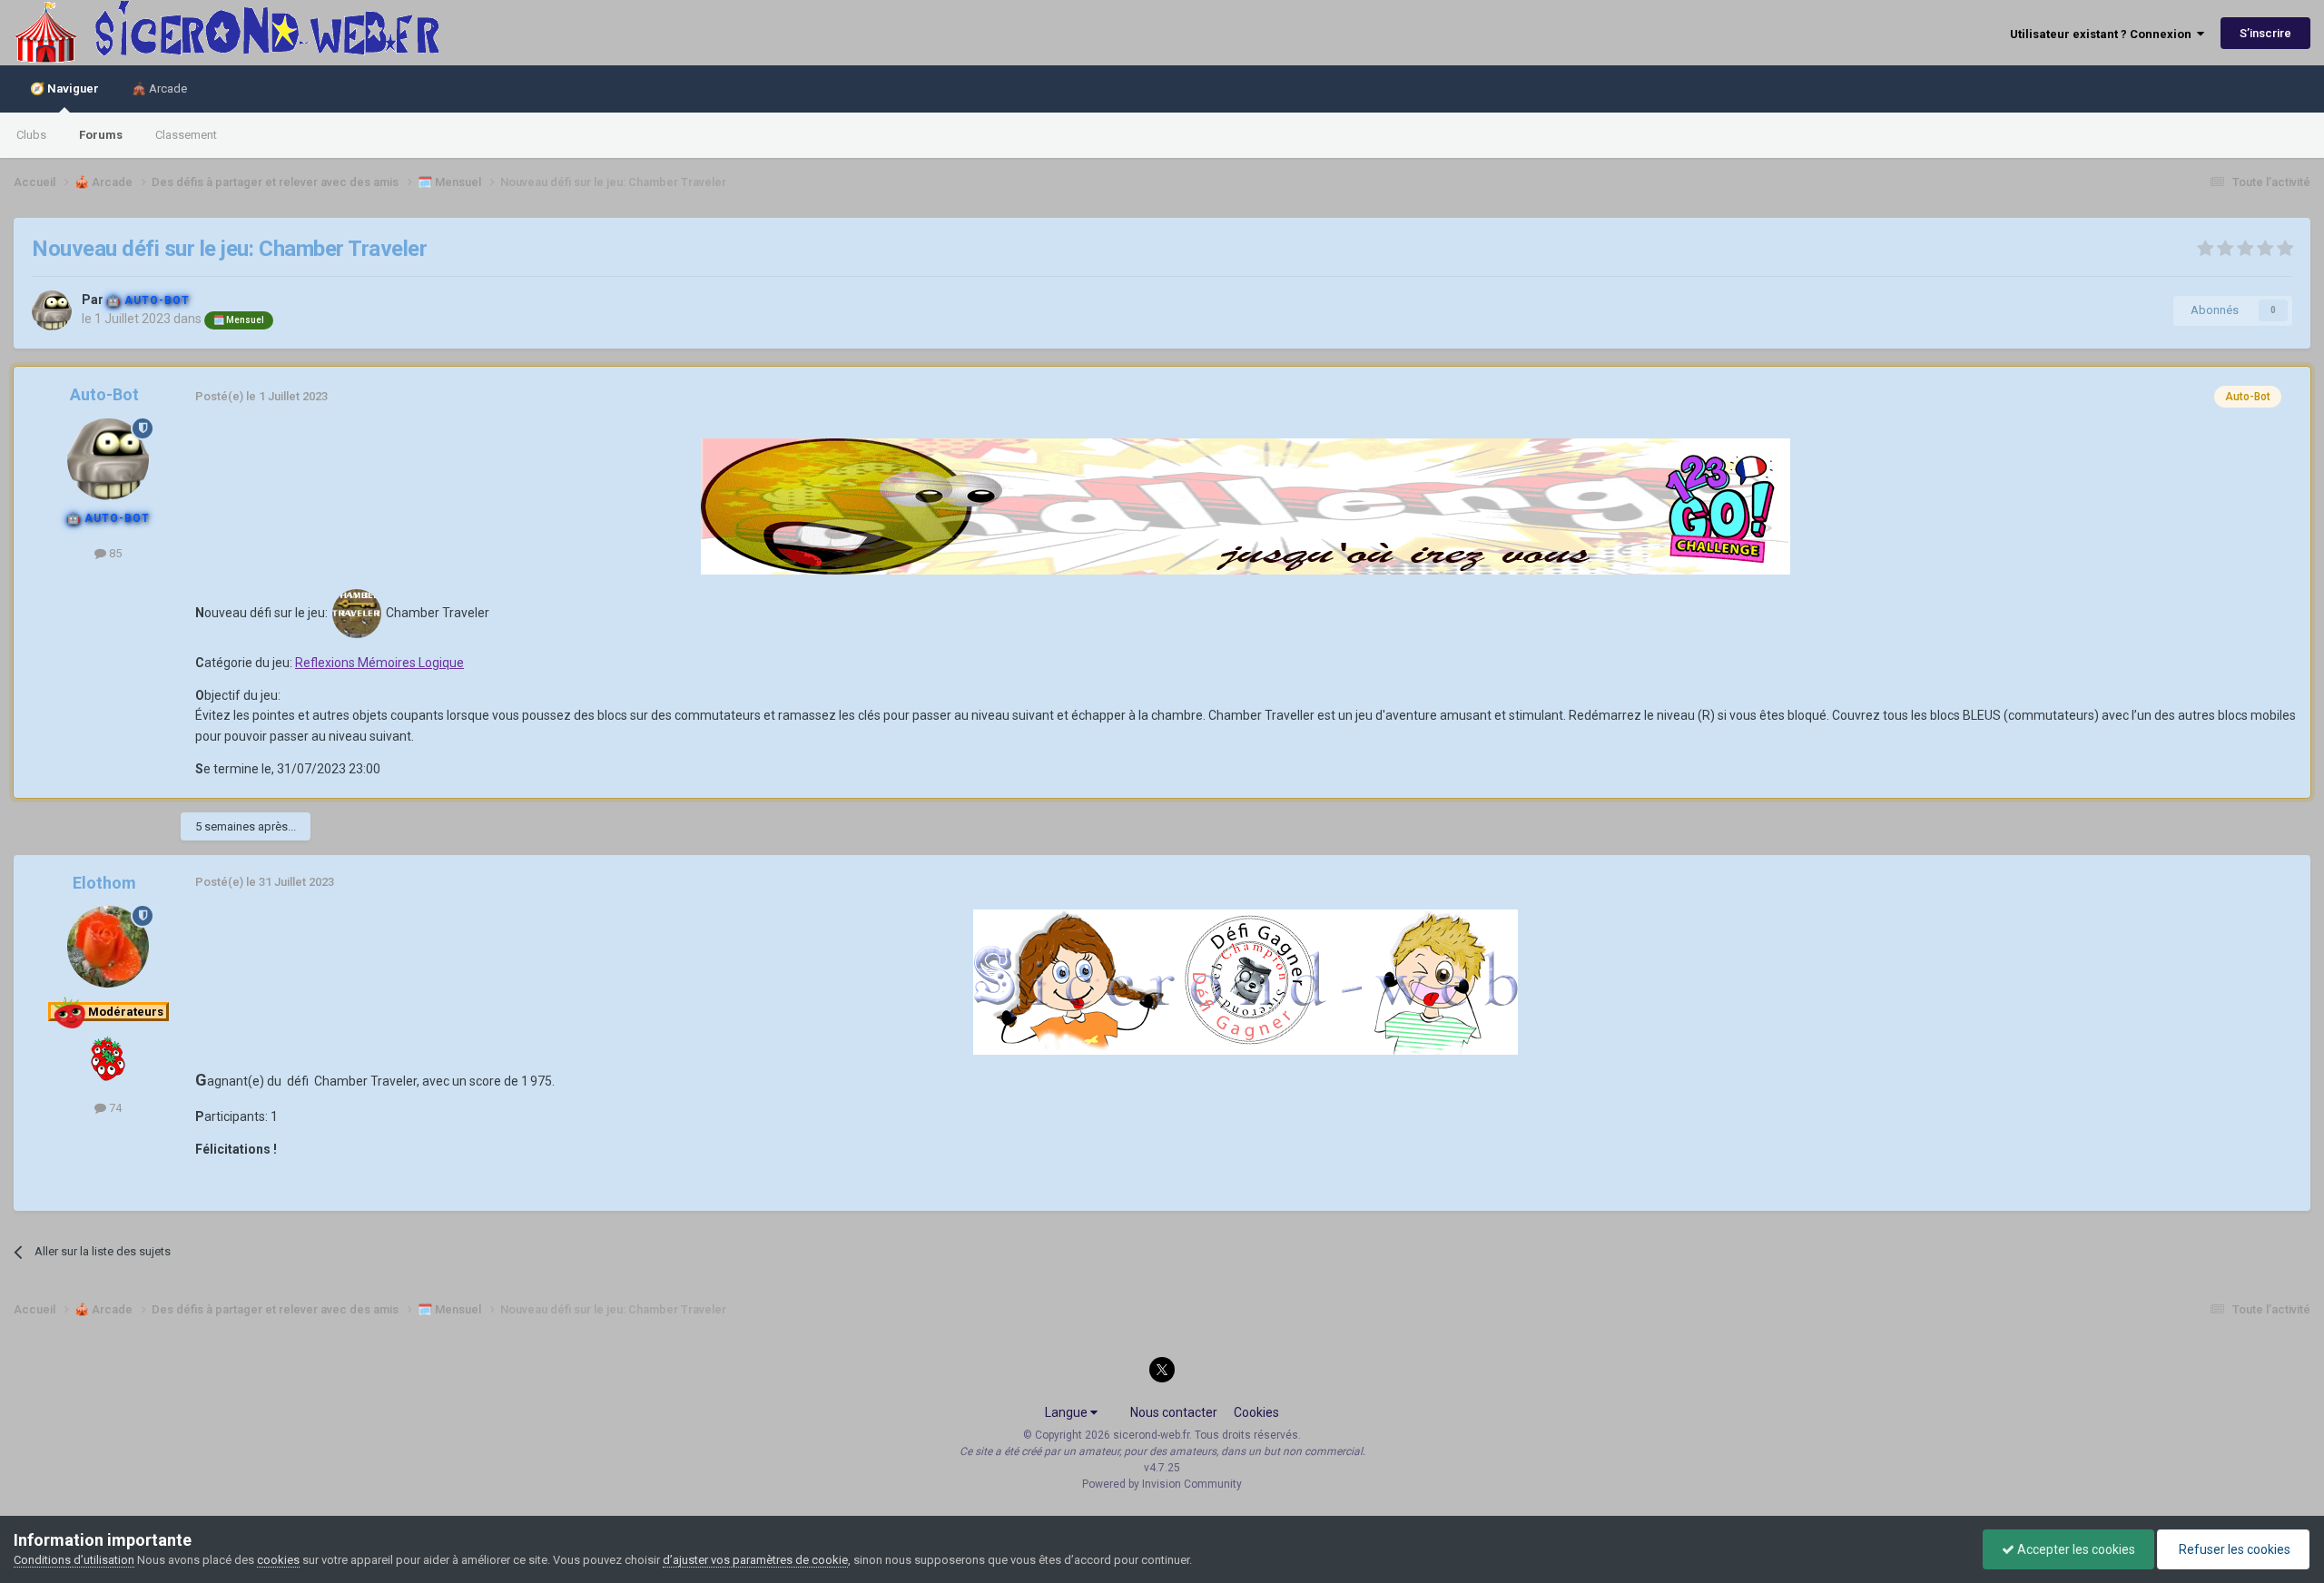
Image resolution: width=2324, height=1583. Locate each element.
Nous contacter (1174, 1412)
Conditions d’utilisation (74, 1560)
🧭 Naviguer (64, 88)
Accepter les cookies (2075, 1549)
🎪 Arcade (159, 88)
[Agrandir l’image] (1246, 505)
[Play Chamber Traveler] (357, 612)
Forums (101, 135)
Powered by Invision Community (1162, 1484)
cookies (278, 1560)
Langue (1068, 1412)
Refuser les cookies (2233, 1549)
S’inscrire (2265, 33)
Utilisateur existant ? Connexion (2103, 34)
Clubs (31, 135)
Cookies (1256, 1412)
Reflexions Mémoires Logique (379, 663)
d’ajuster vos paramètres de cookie (755, 1560)
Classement (186, 135)
